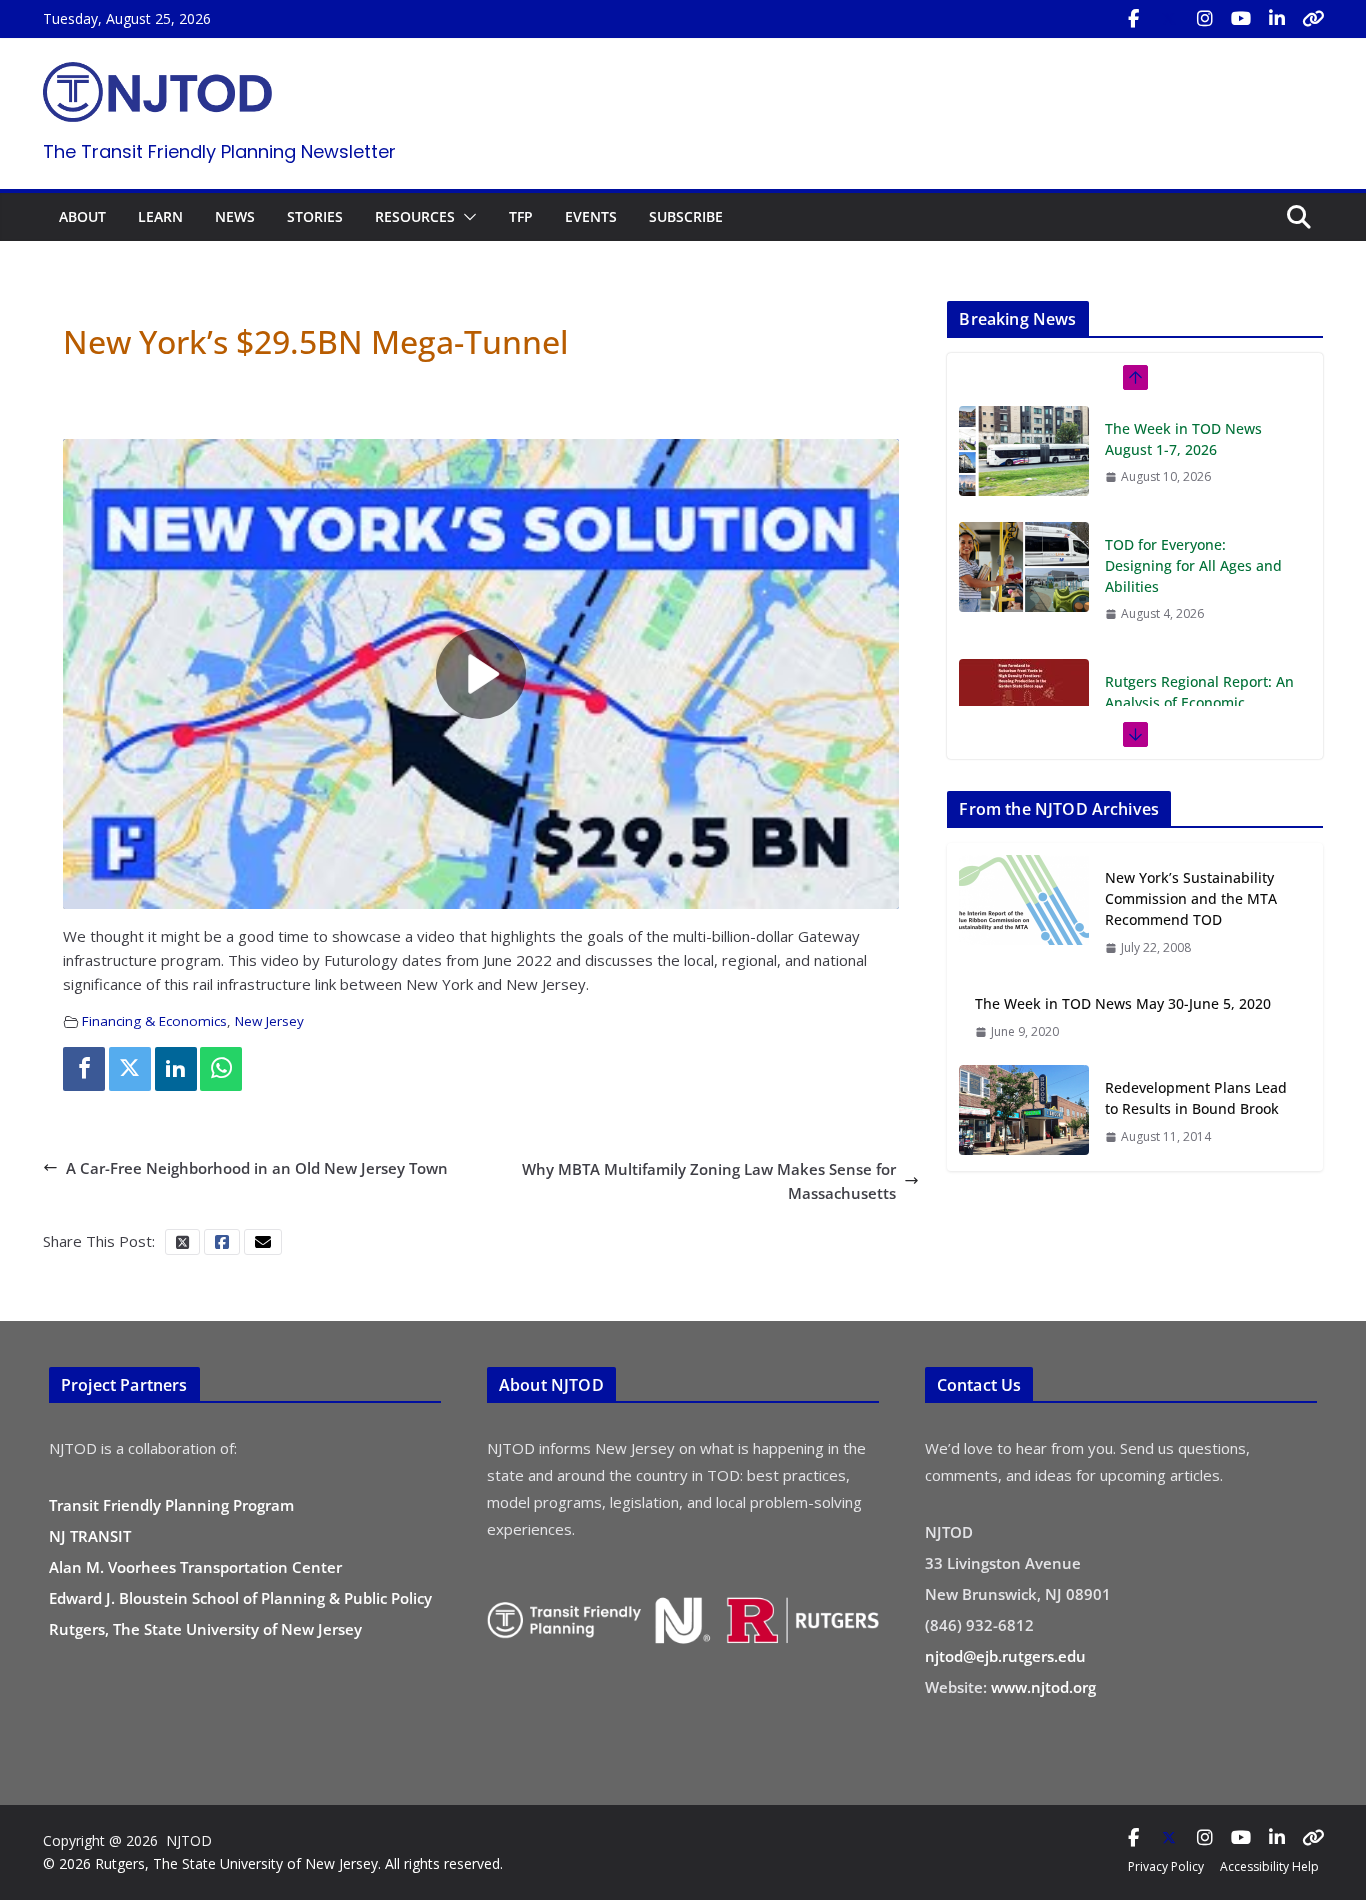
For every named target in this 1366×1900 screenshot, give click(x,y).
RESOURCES (415, 216)
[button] (466, 217)
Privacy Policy (1166, 1866)
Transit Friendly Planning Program (171, 1505)
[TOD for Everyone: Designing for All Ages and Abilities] (1024, 451)
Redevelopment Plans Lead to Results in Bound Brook (1196, 1098)
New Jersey (269, 1021)
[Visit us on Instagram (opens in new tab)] (1205, 19)
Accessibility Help (1269, 1866)
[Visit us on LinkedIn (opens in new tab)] (1277, 19)
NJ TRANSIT (90, 1536)
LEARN (160, 216)
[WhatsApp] (221, 1069)
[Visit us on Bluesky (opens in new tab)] (1313, 19)
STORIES (315, 216)
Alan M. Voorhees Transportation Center (195, 1567)
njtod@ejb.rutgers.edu (1005, 1656)
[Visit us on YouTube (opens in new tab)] (1241, 19)
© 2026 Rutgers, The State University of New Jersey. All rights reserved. (273, 1863)
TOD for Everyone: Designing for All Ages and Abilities (1193, 449)
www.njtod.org (1043, 1687)
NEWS (235, 216)
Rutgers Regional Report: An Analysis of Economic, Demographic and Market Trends (1199, 597)
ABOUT (82, 216)
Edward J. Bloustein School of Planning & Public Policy (240, 1598)
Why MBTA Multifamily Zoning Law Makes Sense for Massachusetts (709, 1181)
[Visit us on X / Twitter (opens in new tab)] (1169, 19)
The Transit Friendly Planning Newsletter (219, 151)
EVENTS (591, 216)
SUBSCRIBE (686, 216)
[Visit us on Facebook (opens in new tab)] (1133, 19)
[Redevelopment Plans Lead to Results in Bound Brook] (1024, 1111)
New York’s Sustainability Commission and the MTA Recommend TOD (1191, 898)
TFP (521, 216)
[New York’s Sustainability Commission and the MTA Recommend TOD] (1024, 912)
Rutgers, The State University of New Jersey (205, 1629)
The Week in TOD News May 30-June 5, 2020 (1123, 1003)
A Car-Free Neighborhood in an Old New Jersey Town (257, 1168)
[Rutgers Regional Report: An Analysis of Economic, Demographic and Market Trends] (1024, 588)
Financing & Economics (154, 1021)
